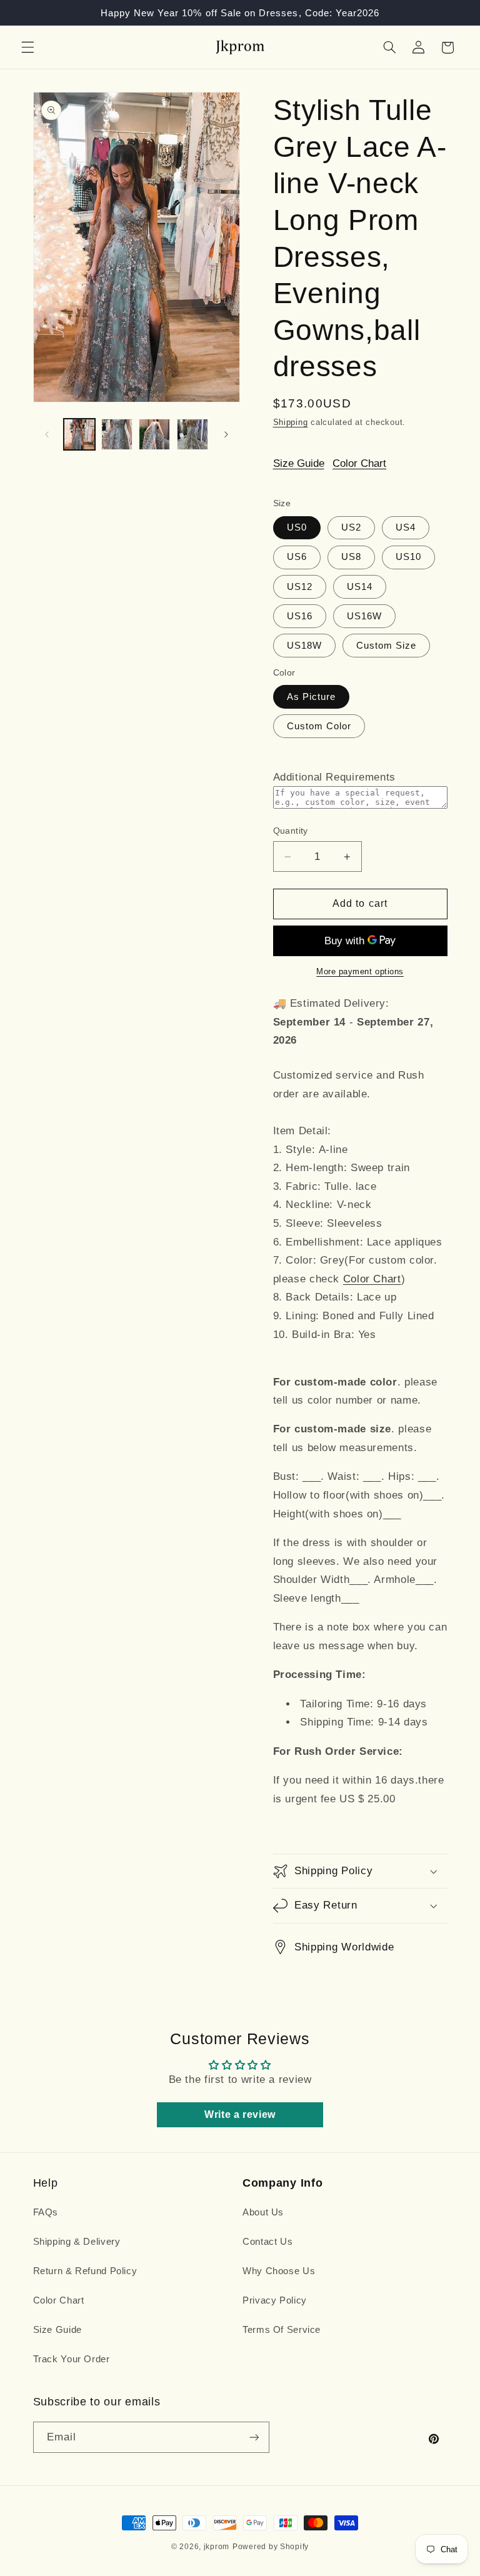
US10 (408, 557)
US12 (300, 587)
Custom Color (319, 726)
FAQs (46, 2212)
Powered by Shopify (271, 2547)
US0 (297, 527)
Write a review (240, 2114)
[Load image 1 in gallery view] (79, 434)
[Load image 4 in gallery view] (192, 434)
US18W (304, 646)
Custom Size (387, 646)
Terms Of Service (282, 2330)
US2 (351, 527)
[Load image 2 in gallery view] (117, 434)
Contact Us (267, 2242)
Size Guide (299, 463)
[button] (27, 47)
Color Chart (359, 463)
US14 (360, 587)
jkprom (217, 2547)
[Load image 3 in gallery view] (154, 434)
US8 (351, 557)
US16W (364, 616)
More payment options (360, 972)
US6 (297, 557)
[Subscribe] (254, 2437)
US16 (300, 616)
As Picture (312, 697)
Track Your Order (72, 2359)
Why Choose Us (279, 2271)
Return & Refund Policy (85, 2271)
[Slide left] (47, 434)
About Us (263, 2212)
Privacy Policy (275, 2300)
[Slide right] (226, 434)
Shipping (291, 422)
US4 (406, 527)
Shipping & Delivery (77, 2242)
